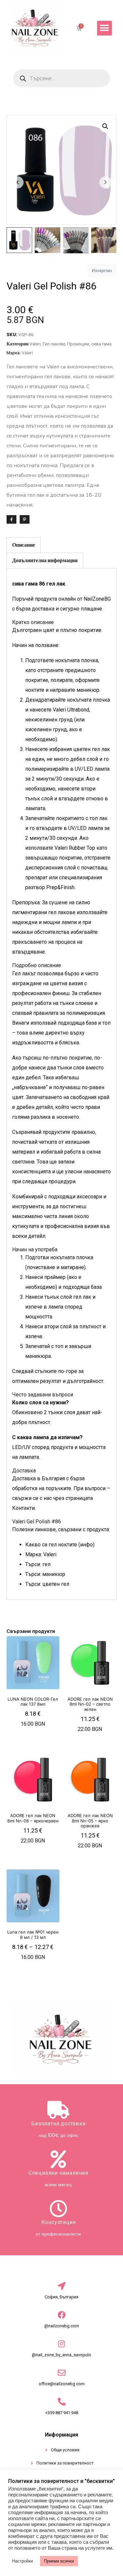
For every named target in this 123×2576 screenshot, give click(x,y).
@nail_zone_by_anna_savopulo (61, 2355)
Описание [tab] (24, 545)
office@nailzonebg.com (62, 2384)
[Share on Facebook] (11, 519)
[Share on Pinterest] (25, 519)
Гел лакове (54, 344)
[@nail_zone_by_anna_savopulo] (62, 2344)
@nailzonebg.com (62, 2326)
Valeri (35, 344)
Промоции (78, 344)
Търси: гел (38, 1564)
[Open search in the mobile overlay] (61, 78)
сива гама (101, 344)
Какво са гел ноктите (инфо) (60, 1545)
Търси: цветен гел (47, 1584)
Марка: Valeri (41, 1554)
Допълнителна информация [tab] (45, 560)
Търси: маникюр (45, 1574)
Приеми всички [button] (59, 2561)
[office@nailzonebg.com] (62, 2373)
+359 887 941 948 (62, 2413)
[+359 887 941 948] (62, 2402)
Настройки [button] (22, 2561)
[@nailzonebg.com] (62, 2315)
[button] (104, 28)
